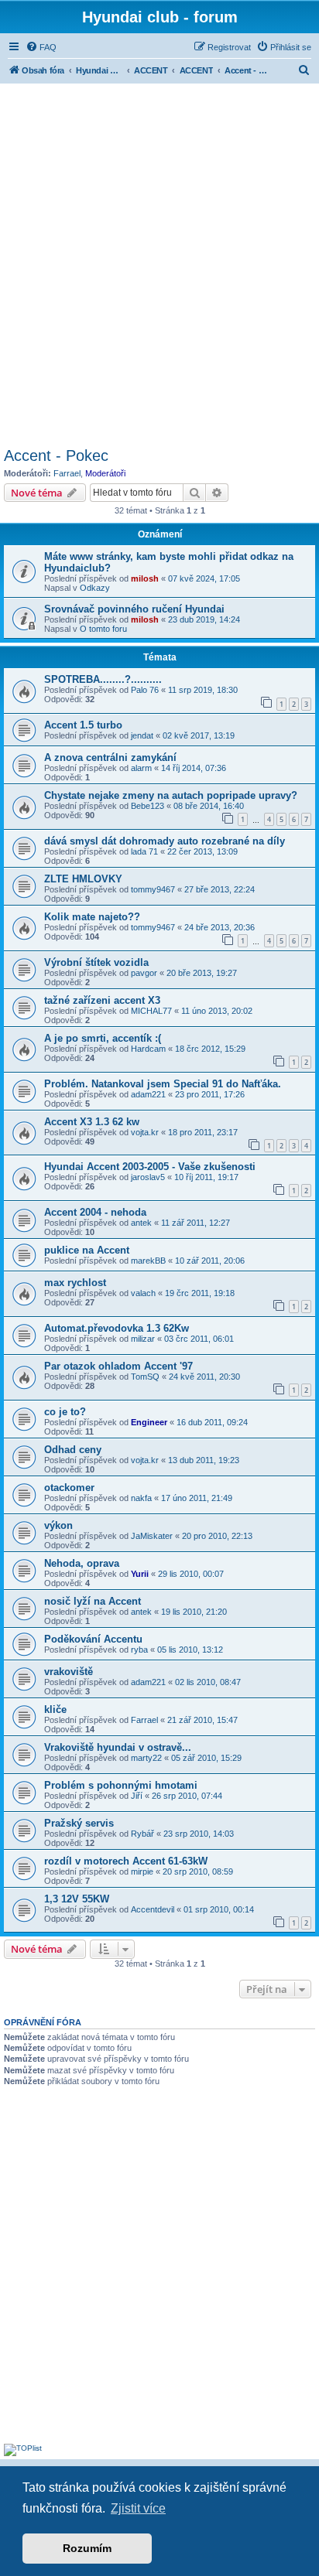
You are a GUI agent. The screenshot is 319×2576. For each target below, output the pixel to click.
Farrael (67, 473)
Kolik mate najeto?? (92, 917)
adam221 (148, 1094)
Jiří (137, 1796)
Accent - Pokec (56, 455)
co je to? (65, 1412)
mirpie (142, 1871)
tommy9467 (153, 889)
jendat (142, 735)
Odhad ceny (73, 1450)
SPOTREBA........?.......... (103, 679)
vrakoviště (69, 1672)
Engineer (149, 1422)
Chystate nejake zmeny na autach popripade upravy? (171, 795)
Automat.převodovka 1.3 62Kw (117, 1328)
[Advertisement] (159, 263)
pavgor (144, 973)
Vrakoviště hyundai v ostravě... (118, 1747)
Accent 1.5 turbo (83, 725)
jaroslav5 (148, 1177)
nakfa (141, 1498)
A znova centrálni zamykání (110, 757)
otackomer (69, 1488)
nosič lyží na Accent (93, 1601)
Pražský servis (79, 1823)
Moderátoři (105, 473)
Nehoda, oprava (82, 1563)
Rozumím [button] (87, 2548)
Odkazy (95, 588)
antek (141, 1223)
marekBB (148, 1261)
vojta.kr (145, 1132)
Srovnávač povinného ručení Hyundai (134, 609)
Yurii (140, 1574)
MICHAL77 (151, 1011)
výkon (58, 1525)
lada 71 (144, 851)
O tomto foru (103, 629)
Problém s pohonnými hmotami (121, 1785)
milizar (143, 1339)
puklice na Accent (87, 1250)
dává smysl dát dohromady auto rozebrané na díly (165, 841)
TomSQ (145, 1377)
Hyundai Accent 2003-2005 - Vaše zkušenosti (150, 1167)
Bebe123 (147, 806)
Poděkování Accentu (93, 1639)
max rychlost (75, 1283)
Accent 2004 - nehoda (95, 1212)
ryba (139, 1650)
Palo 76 (145, 690)
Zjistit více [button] (138, 2508)
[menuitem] (41, 47)
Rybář (142, 1834)
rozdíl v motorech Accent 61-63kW (126, 1861)
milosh (145, 578)
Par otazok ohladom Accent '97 (118, 1366)
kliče (55, 1709)
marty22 (146, 1758)
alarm (141, 768)
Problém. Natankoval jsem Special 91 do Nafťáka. (163, 1084)
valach (143, 1293)
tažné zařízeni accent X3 (102, 1000)
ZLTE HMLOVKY (83, 879)
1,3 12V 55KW (77, 1899)
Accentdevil (153, 1909)
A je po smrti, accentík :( (103, 1038)
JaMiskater (152, 1536)
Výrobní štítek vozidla (96, 962)
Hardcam (148, 1049)
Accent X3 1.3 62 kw (92, 1122)
